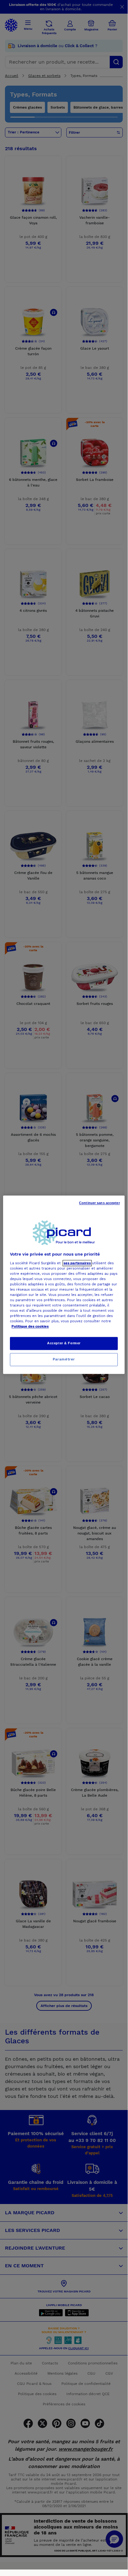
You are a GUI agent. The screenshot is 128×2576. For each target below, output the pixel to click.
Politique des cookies (30, 1327)
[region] (64, 1285)
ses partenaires (77, 1263)
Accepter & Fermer (64, 1343)
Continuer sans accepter (99, 1203)
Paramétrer (64, 1360)
